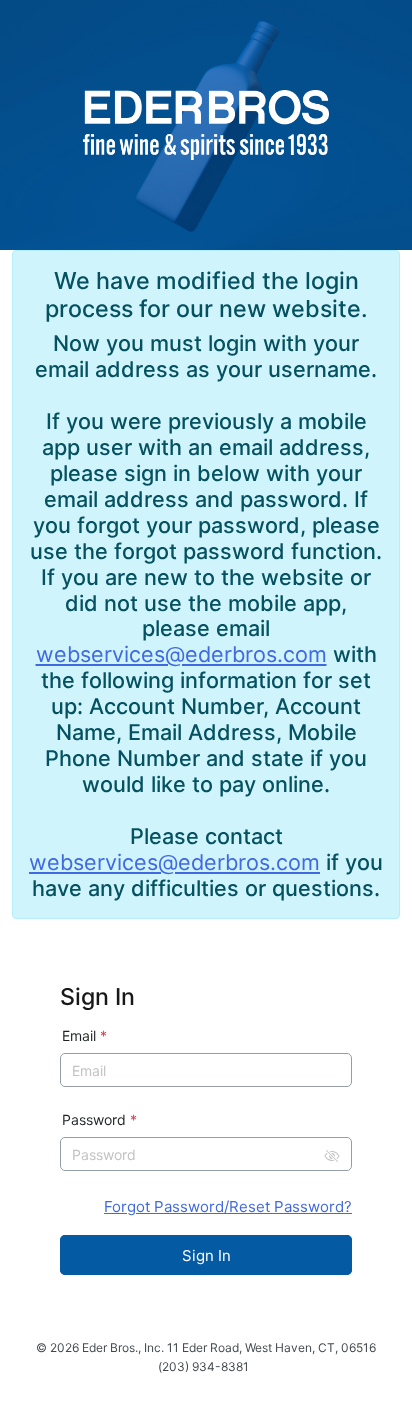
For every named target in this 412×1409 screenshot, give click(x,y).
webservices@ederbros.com (181, 654)
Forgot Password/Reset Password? (228, 1206)
